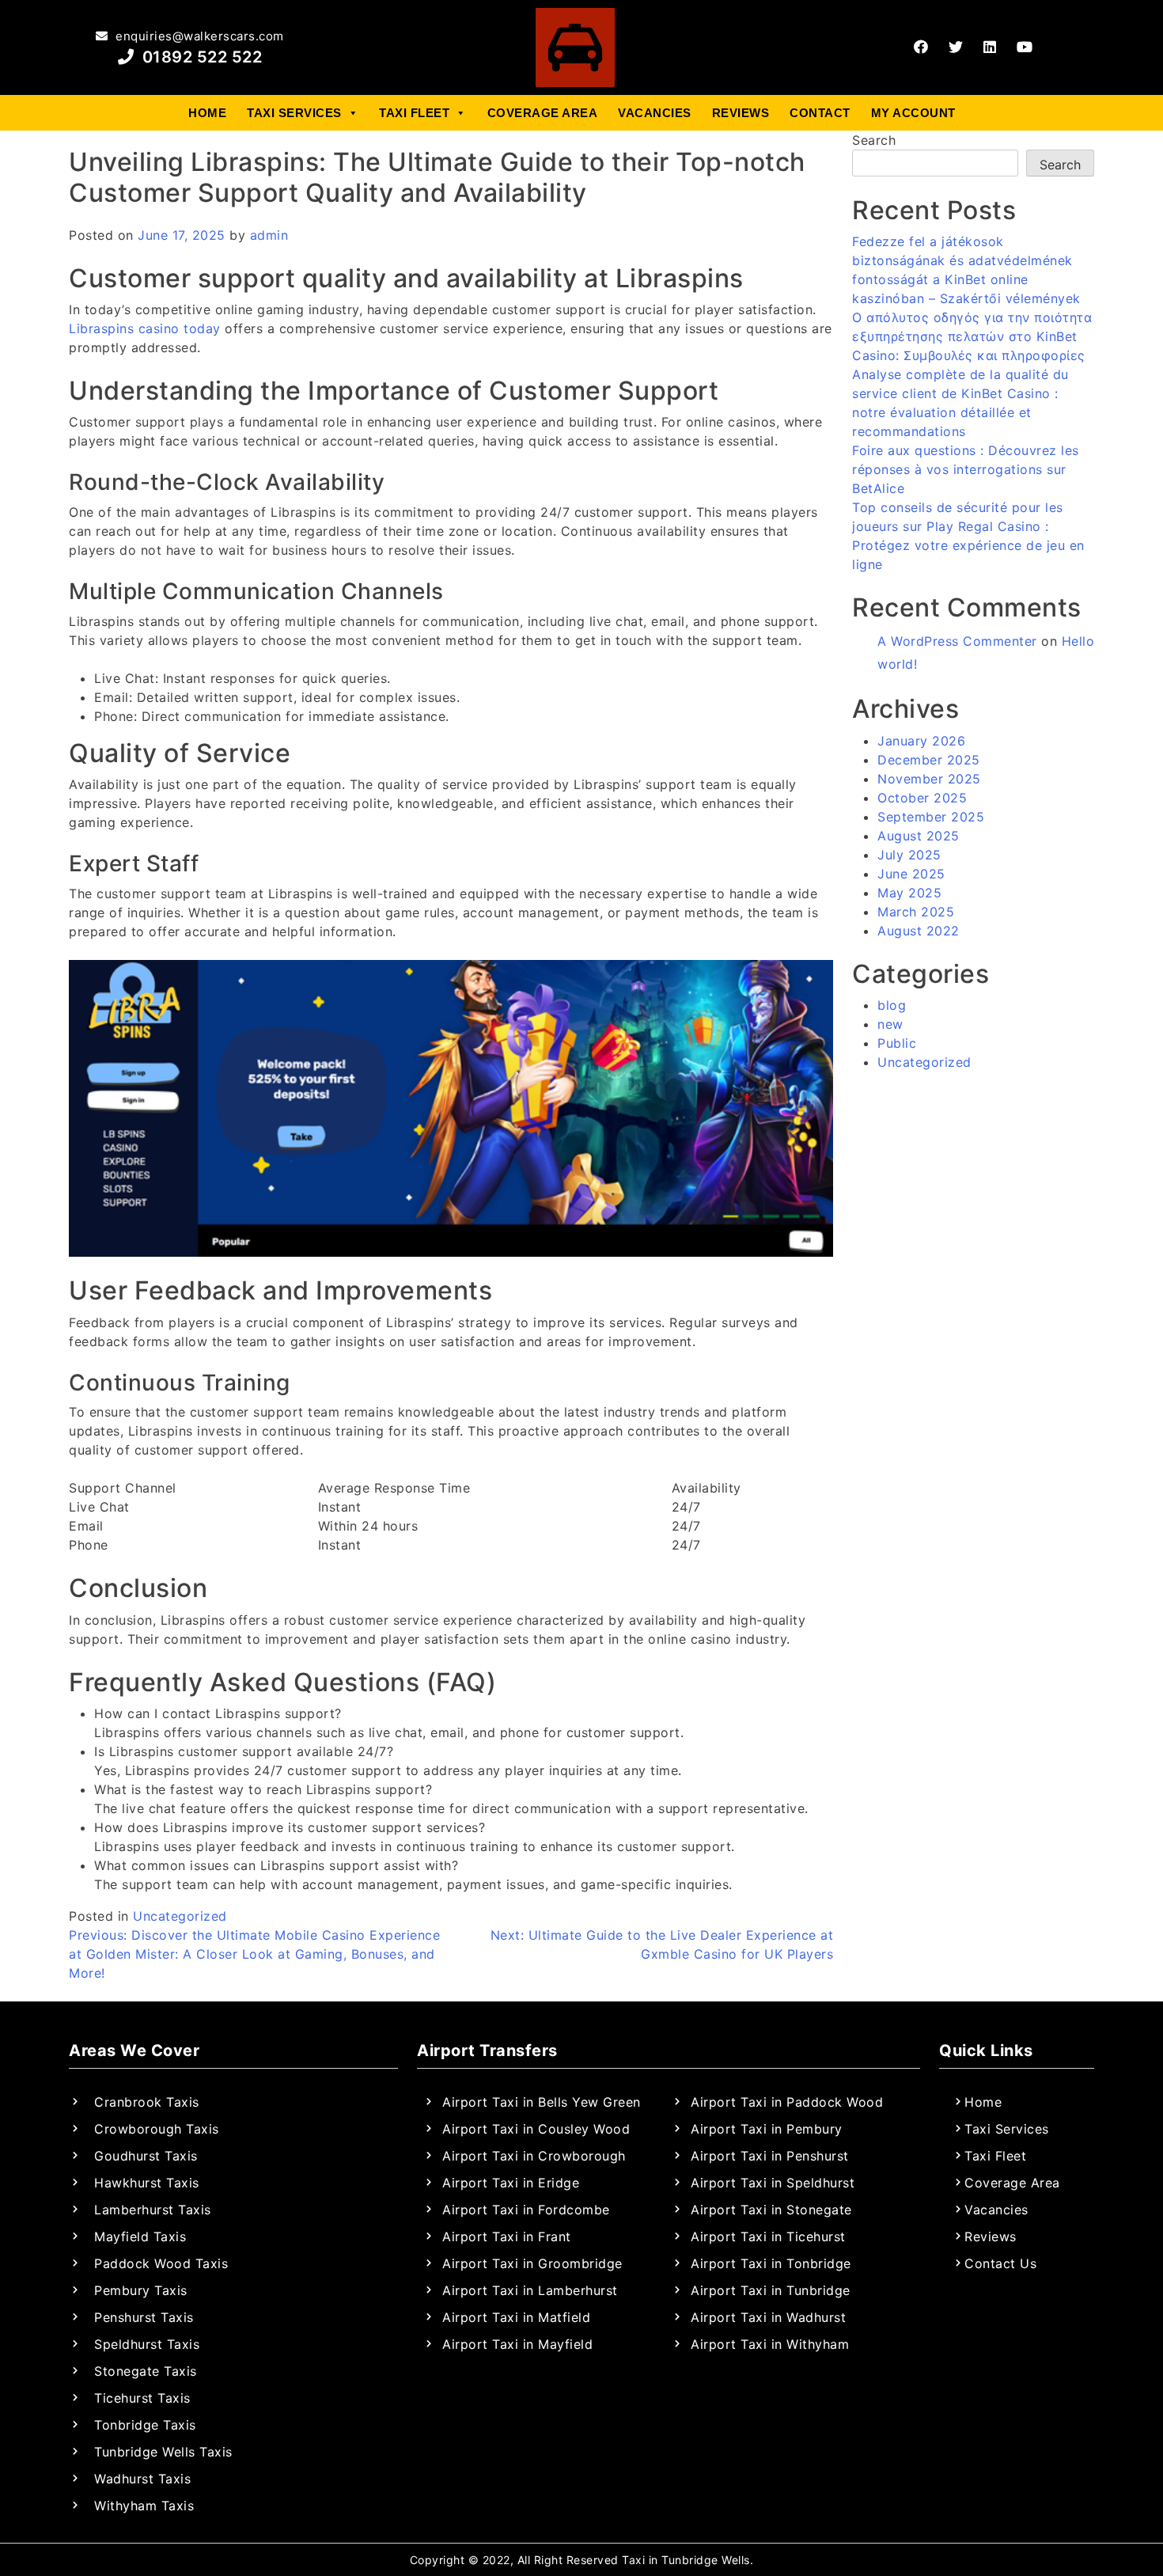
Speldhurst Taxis (147, 2344)
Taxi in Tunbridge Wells (686, 2560)
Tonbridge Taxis (145, 2425)
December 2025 (929, 760)
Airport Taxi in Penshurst (770, 2156)
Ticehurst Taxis (142, 2398)
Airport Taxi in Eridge (511, 2183)
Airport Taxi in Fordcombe (526, 2210)
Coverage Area (543, 113)
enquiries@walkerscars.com (198, 36)
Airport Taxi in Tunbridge (771, 2290)
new (890, 1024)
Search (874, 140)
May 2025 (909, 893)
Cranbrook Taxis (147, 2102)
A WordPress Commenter (957, 641)
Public (897, 1043)
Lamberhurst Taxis (153, 2210)
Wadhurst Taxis (142, 2479)
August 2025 (919, 836)
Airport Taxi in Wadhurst (768, 2317)
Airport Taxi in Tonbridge (771, 2263)
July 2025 (909, 855)
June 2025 (911, 874)
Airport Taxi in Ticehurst (768, 2236)
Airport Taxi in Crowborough (534, 2156)
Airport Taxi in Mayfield (517, 2344)
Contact (820, 113)
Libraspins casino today (145, 328)
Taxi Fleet (414, 113)
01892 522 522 (200, 57)
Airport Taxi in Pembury (767, 2129)
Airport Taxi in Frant (507, 2236)
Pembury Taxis (141, 2290)
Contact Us (1000, 2263)
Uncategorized (180, 1916)
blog (892, 1005)
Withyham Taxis (144, 2506)
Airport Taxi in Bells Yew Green (542, 2102)
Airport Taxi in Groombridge (532, 2263)
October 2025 (922, 798)
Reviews (741, 113)
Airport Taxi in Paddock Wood (787, 2102)
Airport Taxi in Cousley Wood (536, 2129)
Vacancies (655, 113)
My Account (913, 113)
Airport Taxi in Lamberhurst (530, 2290)
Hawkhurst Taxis (147, 2183)
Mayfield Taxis (140, 2236)
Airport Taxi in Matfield (516, 2317)
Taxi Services (294, 113)
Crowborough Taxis (157, 2129)
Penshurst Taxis (144, 2317)
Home (207, 113)
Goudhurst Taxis (146, 2156)
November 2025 (929, 779)
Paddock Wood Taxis (161, 2263)
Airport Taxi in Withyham (770, 2344)
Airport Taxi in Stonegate (771, 2210)
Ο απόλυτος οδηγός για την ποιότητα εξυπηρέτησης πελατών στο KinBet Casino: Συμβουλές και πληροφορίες (972, 336)
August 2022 (919, 931)
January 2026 (921, 741)
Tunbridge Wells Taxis (163, 2452)
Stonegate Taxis (146, 2371)
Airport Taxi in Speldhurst (773, 2183)
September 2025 (931, 817)
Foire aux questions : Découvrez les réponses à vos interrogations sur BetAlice (966, 469)
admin (269, 235)
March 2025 (916, 912)
